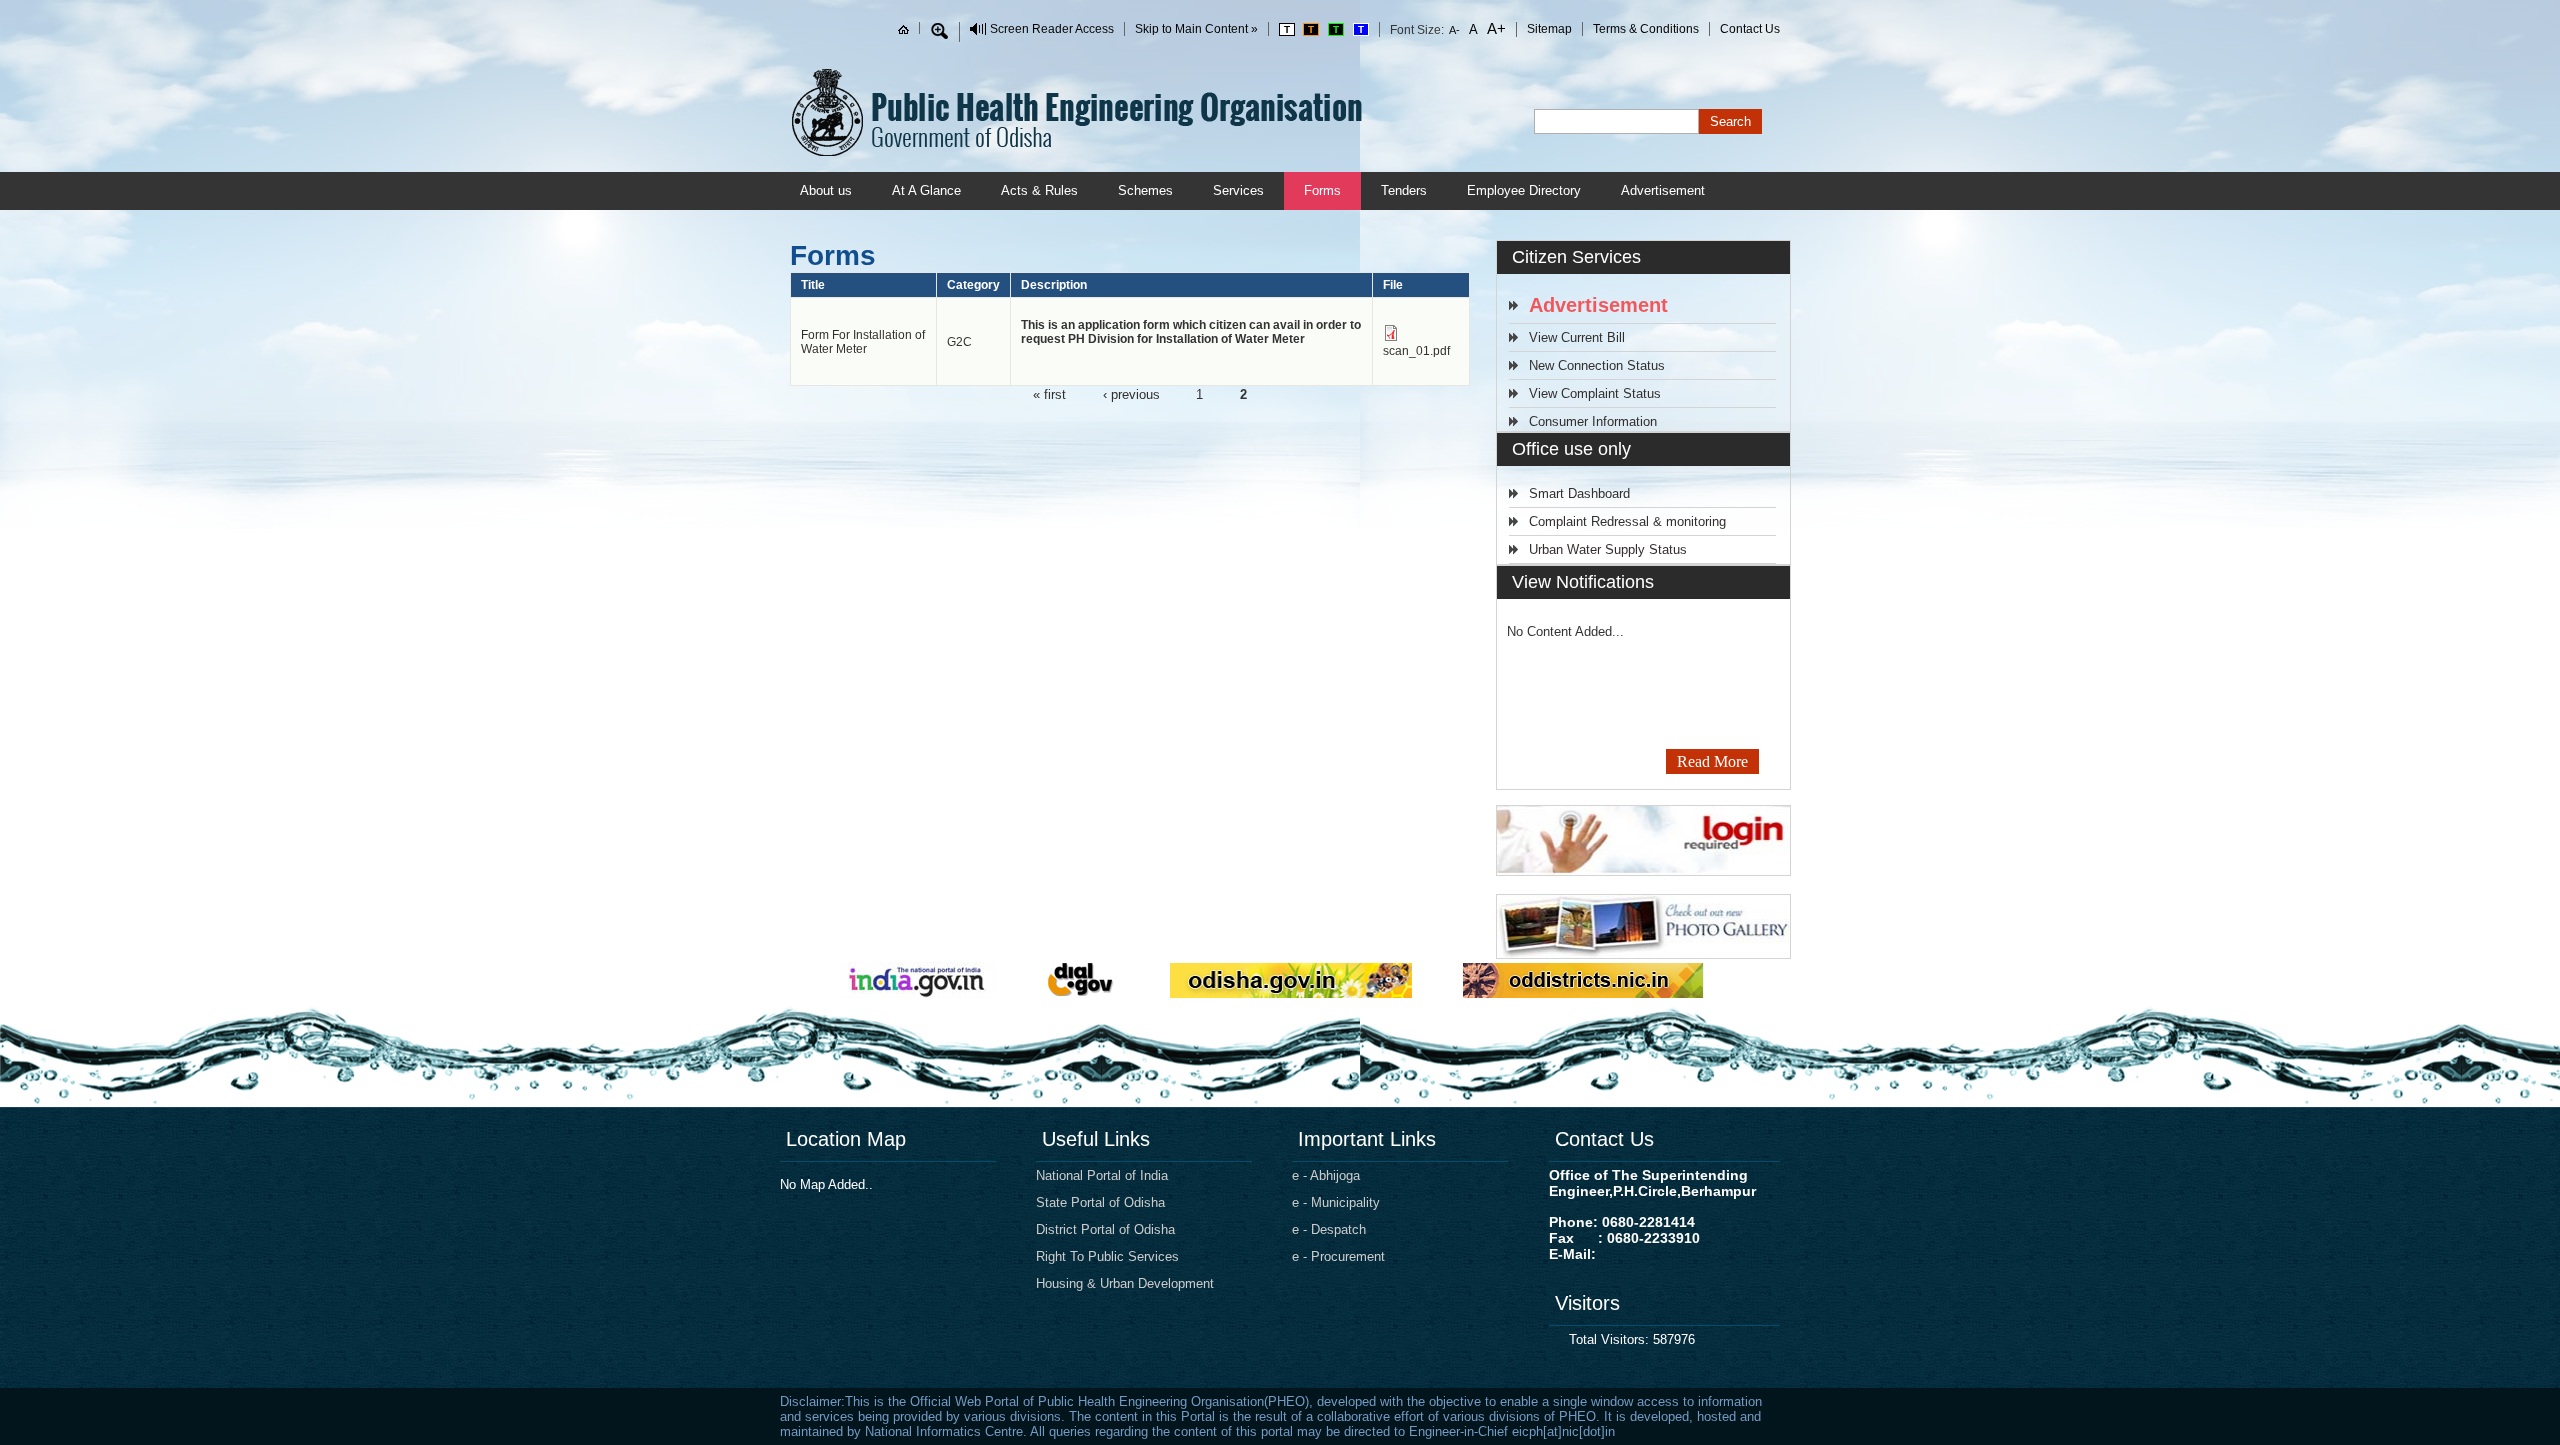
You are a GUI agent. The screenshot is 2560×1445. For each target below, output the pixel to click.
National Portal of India (1102, 1175)
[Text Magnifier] (939, 31)
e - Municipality (1336, 1202)
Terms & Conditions (1646, 29)
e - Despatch (1329, 1229)
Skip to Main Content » (1196, 29)
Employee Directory (1524, 190)
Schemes (1145, 190)
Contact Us (1750, 29)
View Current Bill (1577, 337)
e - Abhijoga (1326, 1175)
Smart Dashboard (1579, 493)
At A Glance (926, 190)
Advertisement (1663, 190)
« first (1049, 393)
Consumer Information (1593, 421)
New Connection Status (1597, 365)
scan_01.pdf (1416, 351)
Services (1238, 190)
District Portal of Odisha (1105, 1229)
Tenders (1404, 190)
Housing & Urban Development (1125, 1283)
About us (826, 190)
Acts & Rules (1039, 190)
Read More (1712, 761)
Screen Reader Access (1052, 29)
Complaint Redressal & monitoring (1627, 521)
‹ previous (1131, 393)
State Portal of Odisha (1100, 1202)
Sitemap (1549, 29)
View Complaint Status (1595, 393)
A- (1455, 30)
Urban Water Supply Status (1608, 549)
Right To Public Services (1107, 1256)
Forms (1322, 190)
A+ (1495, 28)
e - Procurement (1338, 1256)
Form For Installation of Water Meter (863, 342)
